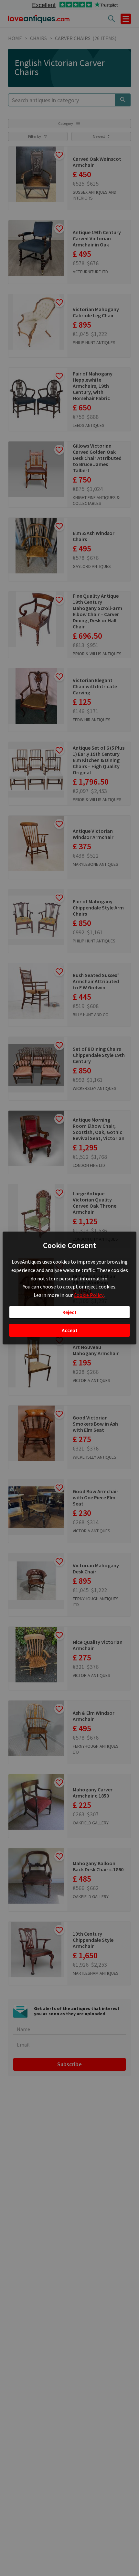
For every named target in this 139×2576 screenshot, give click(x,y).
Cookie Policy (89, 1295)
